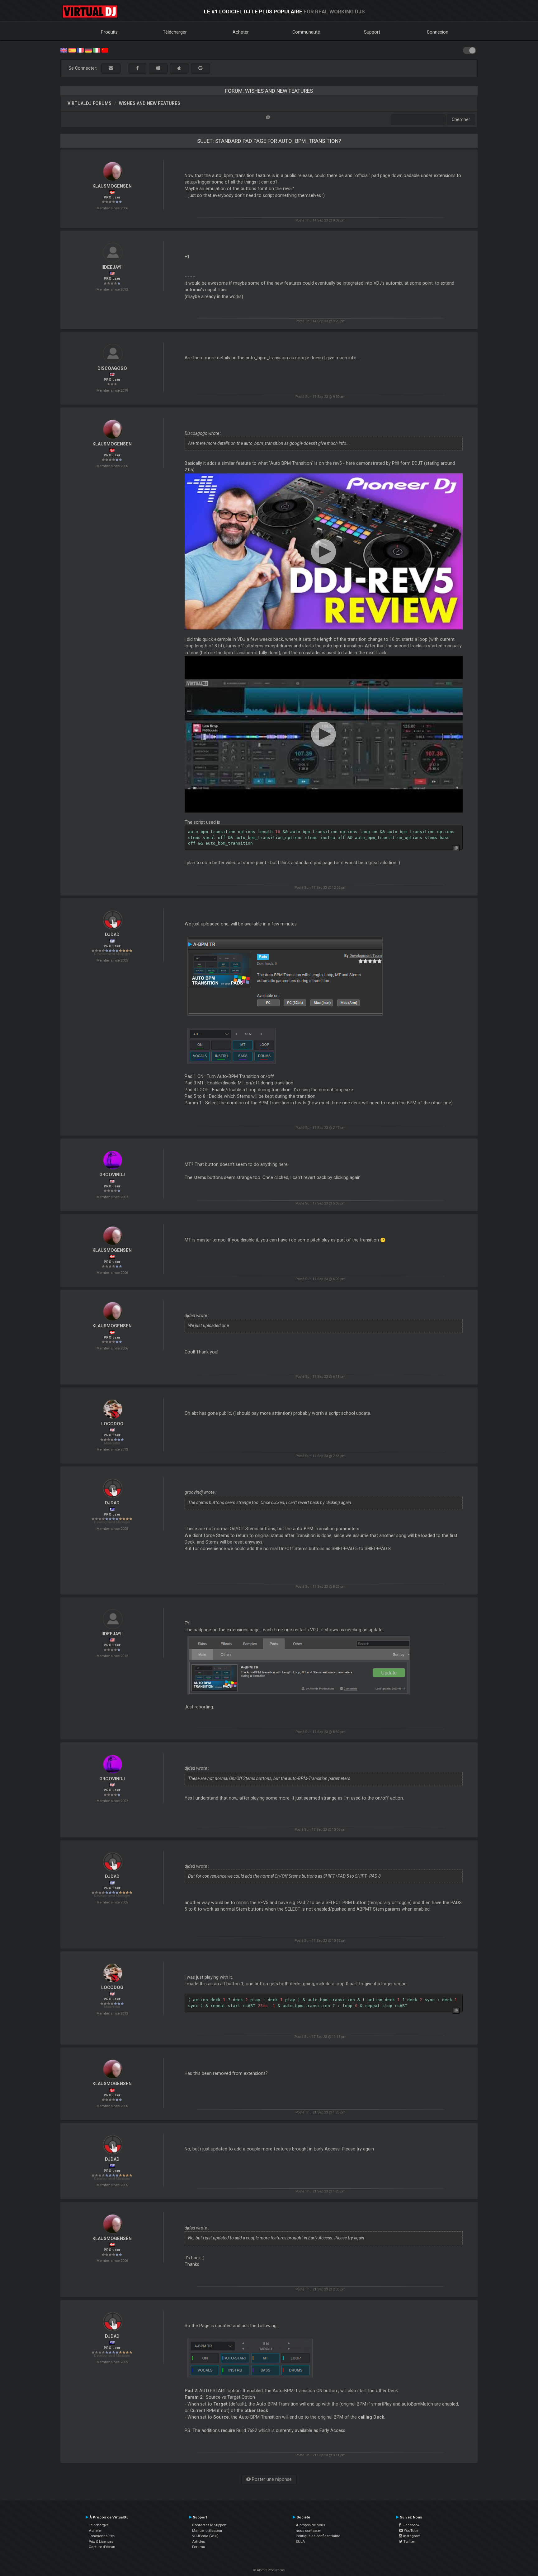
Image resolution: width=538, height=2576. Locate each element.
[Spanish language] (72, 50)
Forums (198, 2547)
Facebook (410, 2525)
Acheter (241, 32)
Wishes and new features (150, 103)
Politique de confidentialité (318, 2536)
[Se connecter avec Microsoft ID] (158, 68)
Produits (109, 32)
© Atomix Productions (269, 2570)
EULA (300, 2541)
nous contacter (308, 2531)
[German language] (88, 50)
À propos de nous (310, 2525)
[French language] (80, 50)
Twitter (409, 2541)
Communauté (306, 32)
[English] (64, 50)
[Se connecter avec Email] (111, 68)
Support (372, 32)
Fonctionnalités (102, 2536)
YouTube (411, 2531)
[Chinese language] (105, 50)
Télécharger (175, 32)
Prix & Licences (101, 2541)
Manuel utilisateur (207, 2531)
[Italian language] (97, 50)
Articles (198, 2541)
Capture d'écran (102, 2547)
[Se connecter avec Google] (201, 68)
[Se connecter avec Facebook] (137, 68)
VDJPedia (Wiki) (205, 2536)
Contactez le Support (209, 2525)
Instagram (411, 2536)
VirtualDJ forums (90, 103)
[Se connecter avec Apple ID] (179, 68)
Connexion (438, 32)
